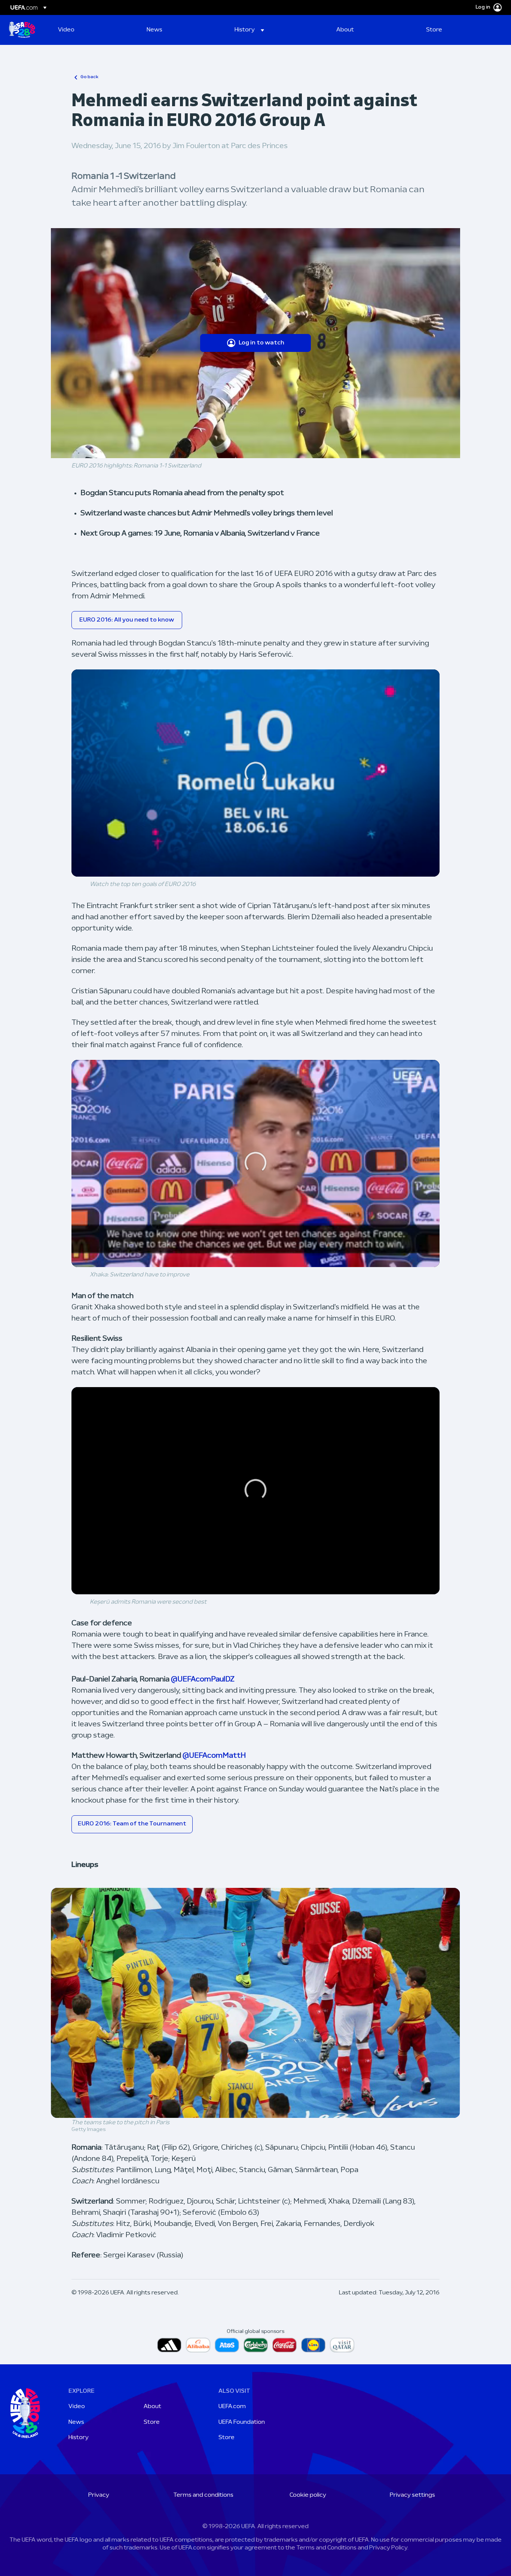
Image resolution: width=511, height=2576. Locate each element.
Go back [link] (89, 77)
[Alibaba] (198, 2345)
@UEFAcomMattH (214, 1756)
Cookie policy (308, 2495)
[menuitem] (93, 30)
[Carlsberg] (256, 2345)
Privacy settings (412, 2495)
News (76, 2422)
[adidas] (169, 2345)
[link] (66, 30)
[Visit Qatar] (342, 2345)
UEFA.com (232, 2407)
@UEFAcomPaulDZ (203, 1680)
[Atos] (227, 2345)
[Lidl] (313, 2345)
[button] (249, 30)
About (152, 2407)
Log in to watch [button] (261, 343)
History (79, 2438)
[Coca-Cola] (284, 2345)
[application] (256, 773)
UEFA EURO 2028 (22, 30)
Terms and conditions (203, 2495)
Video (77, 2407)
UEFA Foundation (242, 2422)
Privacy (99, 2495)
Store (152, 2422)
